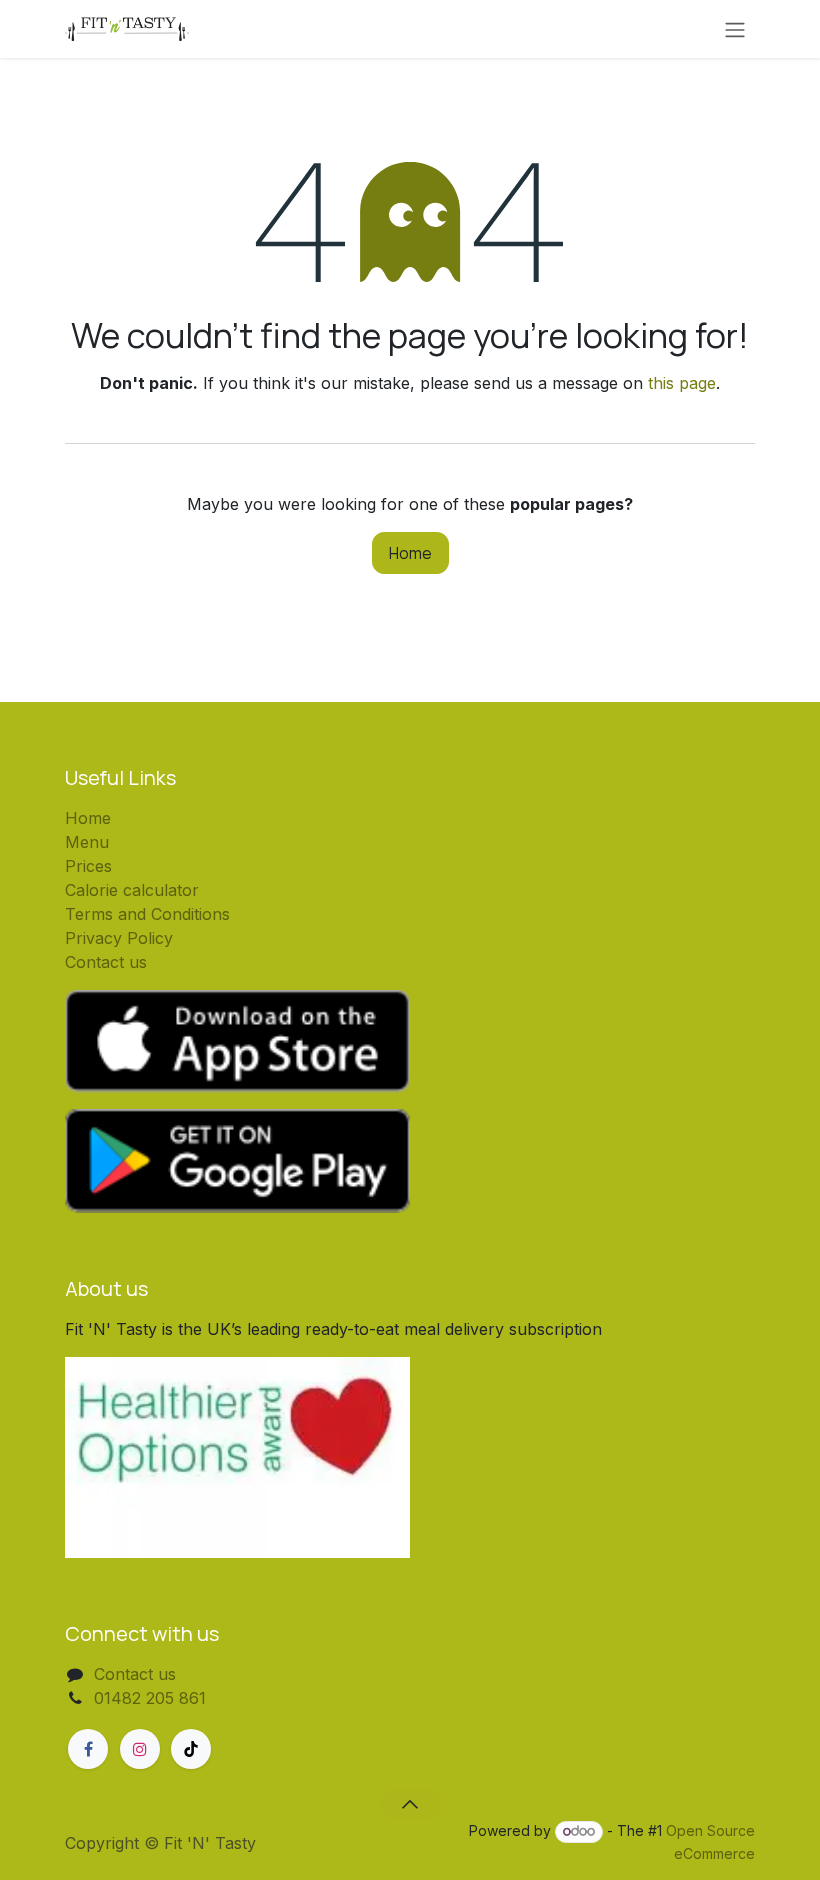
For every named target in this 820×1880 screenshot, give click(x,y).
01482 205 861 (150, 1698)
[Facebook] (88, 1749)
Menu (87, 842)
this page (682, 383)
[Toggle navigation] (735, 29)
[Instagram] (140, 1749)
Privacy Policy (119, 938)
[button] (409, 1804)
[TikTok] (191, 1749)
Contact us (106, 962)
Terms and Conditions (147, 914)
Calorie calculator (132, 890)
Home (410, 553)
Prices (88, 866)
